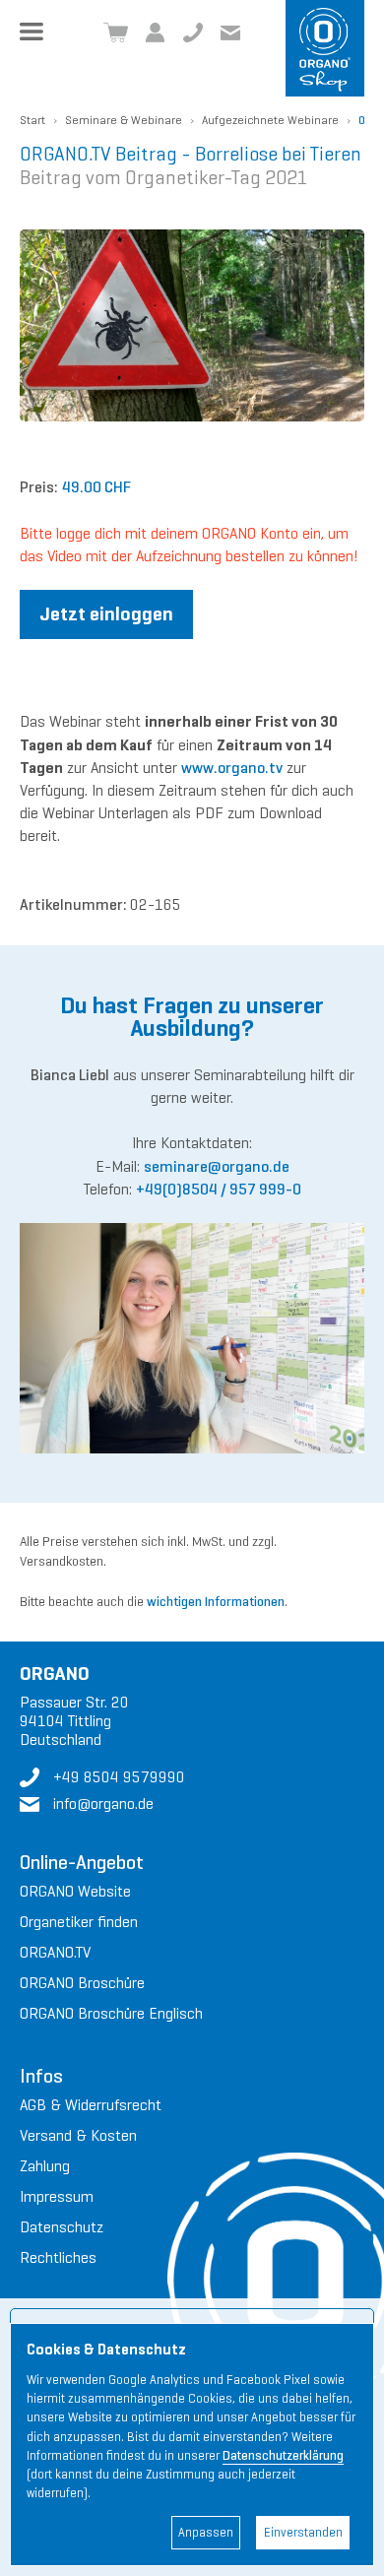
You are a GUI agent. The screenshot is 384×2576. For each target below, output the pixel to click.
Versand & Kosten (78, 2135)
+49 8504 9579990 (119, 1777)
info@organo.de (103, 1803)
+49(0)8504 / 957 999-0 (219, 1189)
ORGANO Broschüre (82, 1983)
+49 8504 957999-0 (193, 32)
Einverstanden (303, 2533)
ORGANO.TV (55, 1952)
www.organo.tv (232, 768)
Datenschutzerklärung (283, 2456)
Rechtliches (58, 2257)
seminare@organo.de (217, 1166)
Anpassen (206, 2533)
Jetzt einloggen (106, 614)
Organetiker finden (79, 1922)
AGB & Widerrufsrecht (91, 2105)
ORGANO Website (75, 1891)
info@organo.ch (230, 32)
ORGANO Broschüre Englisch (111, 2013)
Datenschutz (62, 2227)
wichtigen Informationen (216, 1602)
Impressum (57, 2196)
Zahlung (45, 2166)
